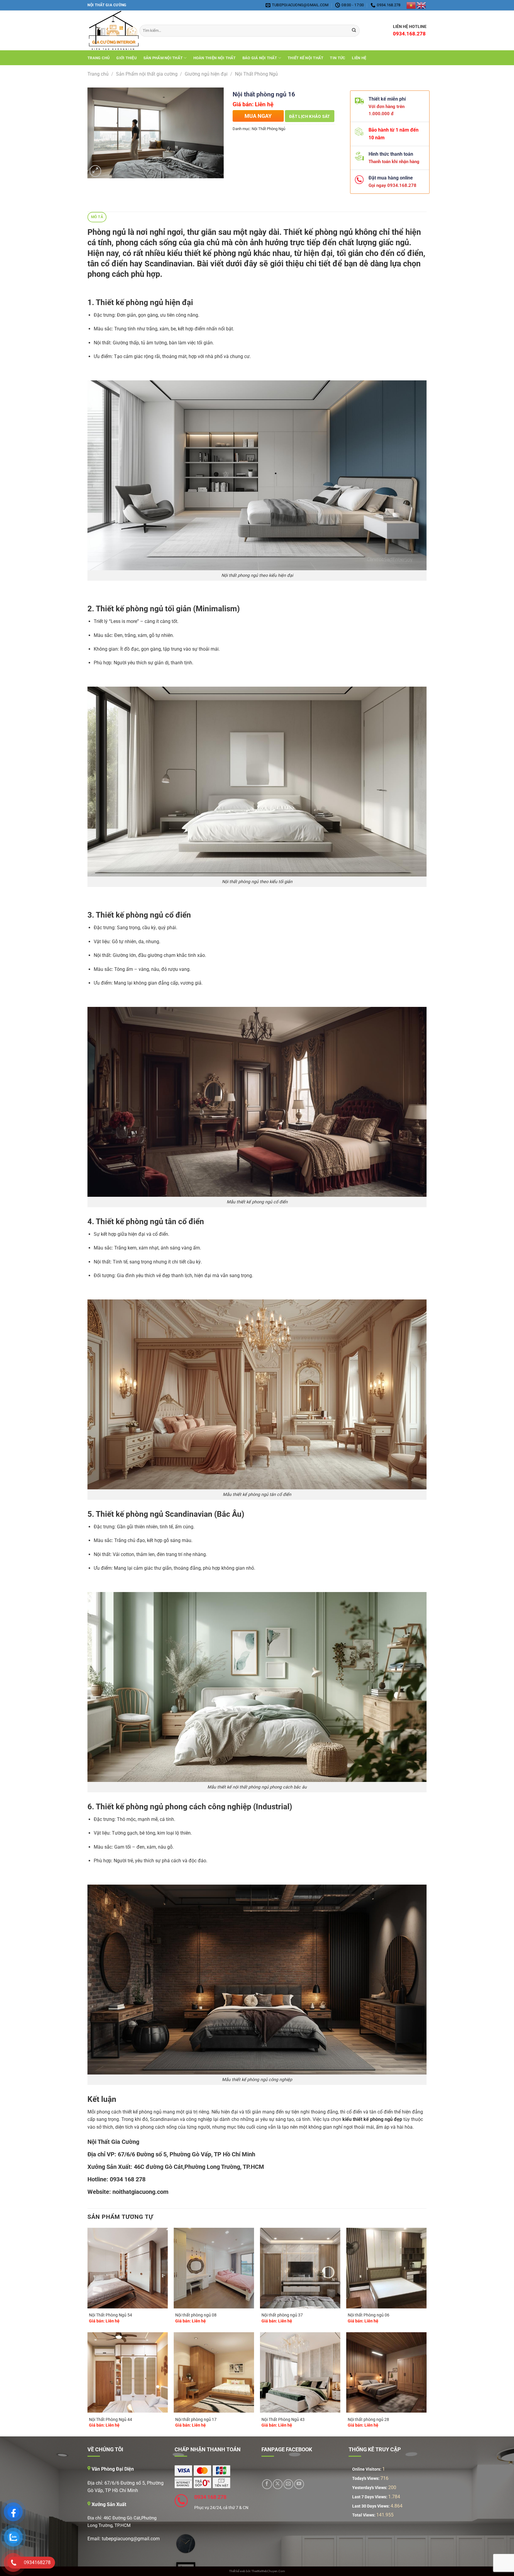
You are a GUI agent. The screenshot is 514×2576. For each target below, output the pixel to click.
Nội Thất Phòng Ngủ (256, 74)
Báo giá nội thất (260, 58)
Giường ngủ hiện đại (206, 74)
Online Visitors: (367, 2469)
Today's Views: (366, 2479)
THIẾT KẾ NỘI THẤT (305, 58)
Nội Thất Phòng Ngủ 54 (111, 2315)
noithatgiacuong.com (140, 2192)
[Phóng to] (95, 171)
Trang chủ (99, 58)
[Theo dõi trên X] (278, 2484)
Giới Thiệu (127, 58)
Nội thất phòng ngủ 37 (282, 2315)
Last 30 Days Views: (371, 2506)
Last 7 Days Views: (370, 2497)
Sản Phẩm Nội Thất (163, 58)
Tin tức (338, 58)
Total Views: (364, 2515)
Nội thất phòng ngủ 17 (196, 2420)
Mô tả (97, 217)
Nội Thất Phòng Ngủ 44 (111, 2420)
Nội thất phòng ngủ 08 (196, 2315)
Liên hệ (359, 58)
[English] (421, 5)
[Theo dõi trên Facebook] (267, 2484)
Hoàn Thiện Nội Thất (215, 58)
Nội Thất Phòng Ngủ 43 (283, 2420)
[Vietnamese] (411, 5)
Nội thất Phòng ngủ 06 (369, 2315)
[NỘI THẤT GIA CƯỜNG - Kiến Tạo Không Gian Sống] (109, 31)
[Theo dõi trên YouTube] (299, 2484)
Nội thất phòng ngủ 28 (368, 2420)
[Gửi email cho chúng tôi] (288, 2484)
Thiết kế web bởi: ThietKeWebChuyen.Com (257, 2571)
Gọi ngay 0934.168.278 (390, 185)
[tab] (97, 217)
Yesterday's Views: (370, 2488)
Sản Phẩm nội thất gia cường (147, 74)
